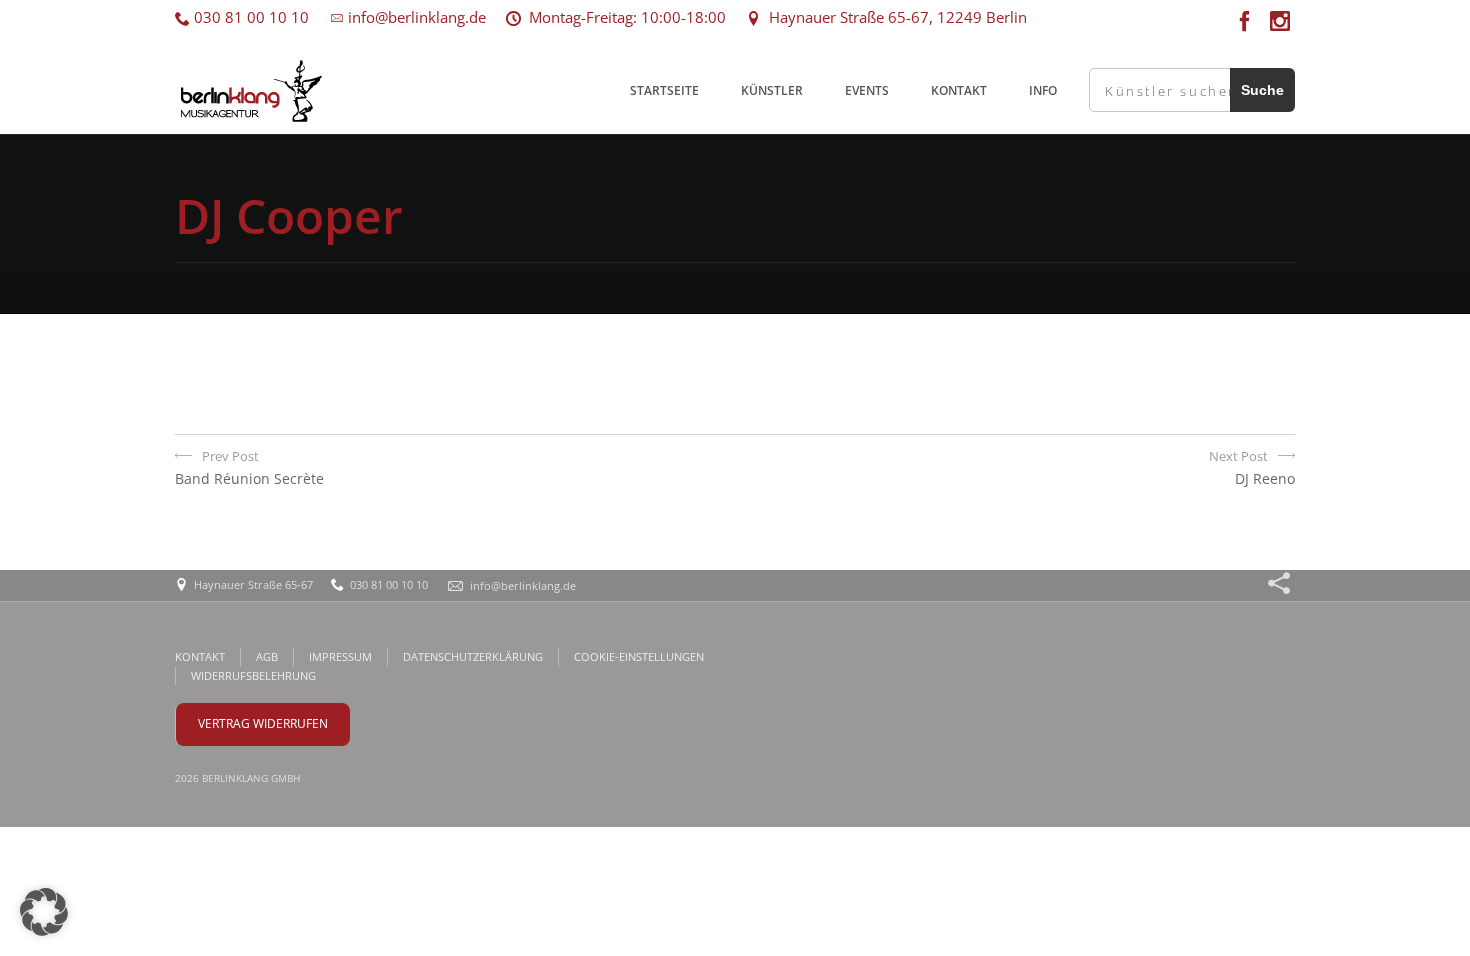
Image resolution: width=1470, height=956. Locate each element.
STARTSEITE (664, 90)
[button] (44, 912)
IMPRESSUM (340, 656)
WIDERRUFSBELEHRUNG (253, 675)
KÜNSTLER (772, 90)
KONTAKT (959, 90)
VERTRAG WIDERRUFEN (263, 723)
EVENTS (867, 90)
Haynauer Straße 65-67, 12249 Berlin (894, 17)
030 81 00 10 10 (249, 17)
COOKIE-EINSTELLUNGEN (639, 656)
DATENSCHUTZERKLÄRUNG (473, 656)
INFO (1043, 90)
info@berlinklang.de (415, 17)
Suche (1262, 90)
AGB (267, 656)
